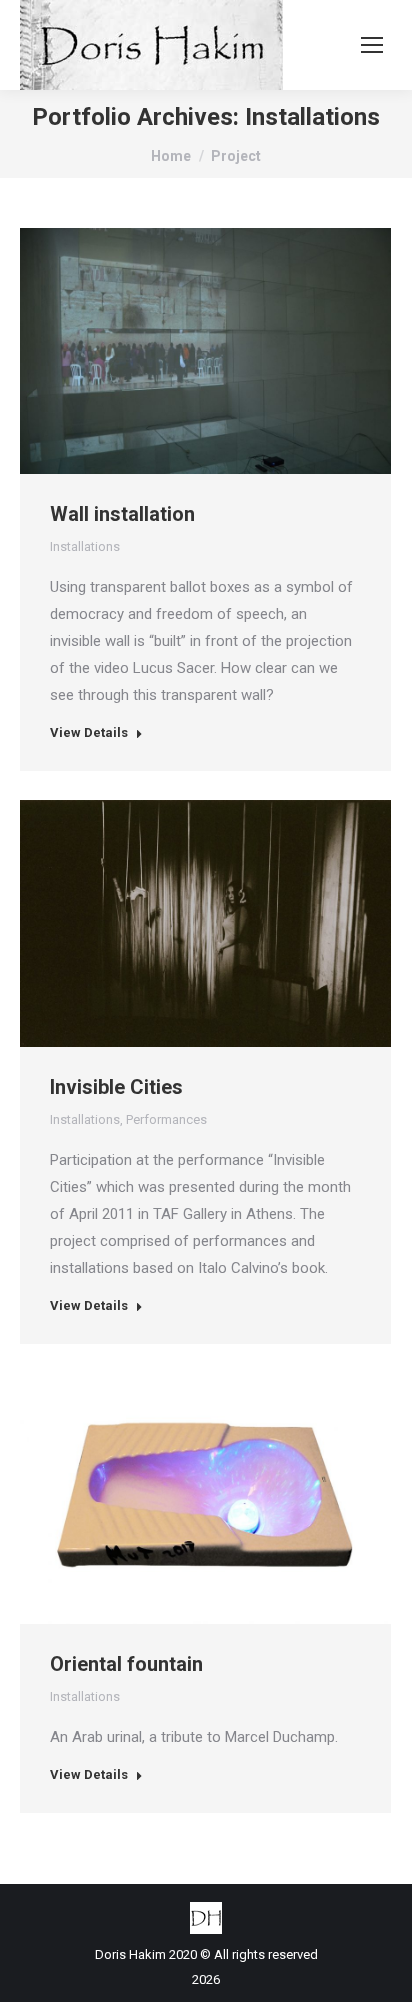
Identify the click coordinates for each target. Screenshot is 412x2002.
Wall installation (122, 514)
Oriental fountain (126, 1664)
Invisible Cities (116, 1087)
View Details (89, 732)
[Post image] (205, 351)
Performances (166, 1119)
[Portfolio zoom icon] (179, 351)
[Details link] (233, 351)
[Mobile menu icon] (372, 45)
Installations (85, 546)
